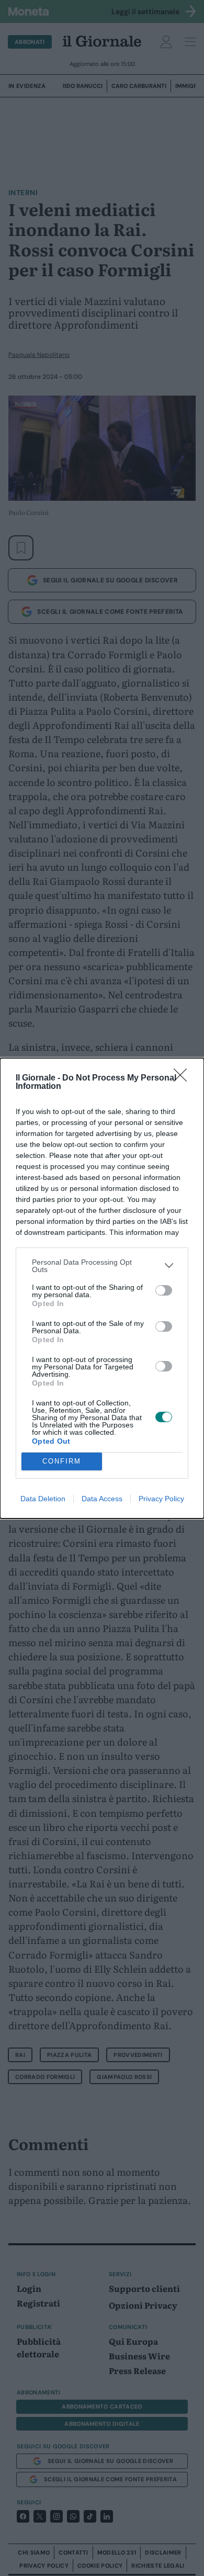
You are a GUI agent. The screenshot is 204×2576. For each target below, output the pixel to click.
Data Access (102, 1499)
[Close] (184, 1078)
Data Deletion (43, 1499)
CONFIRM (62, 1461)
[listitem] (102, 1266)
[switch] (164, 1290)
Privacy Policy (161, 1499)
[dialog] (102, 1288)
